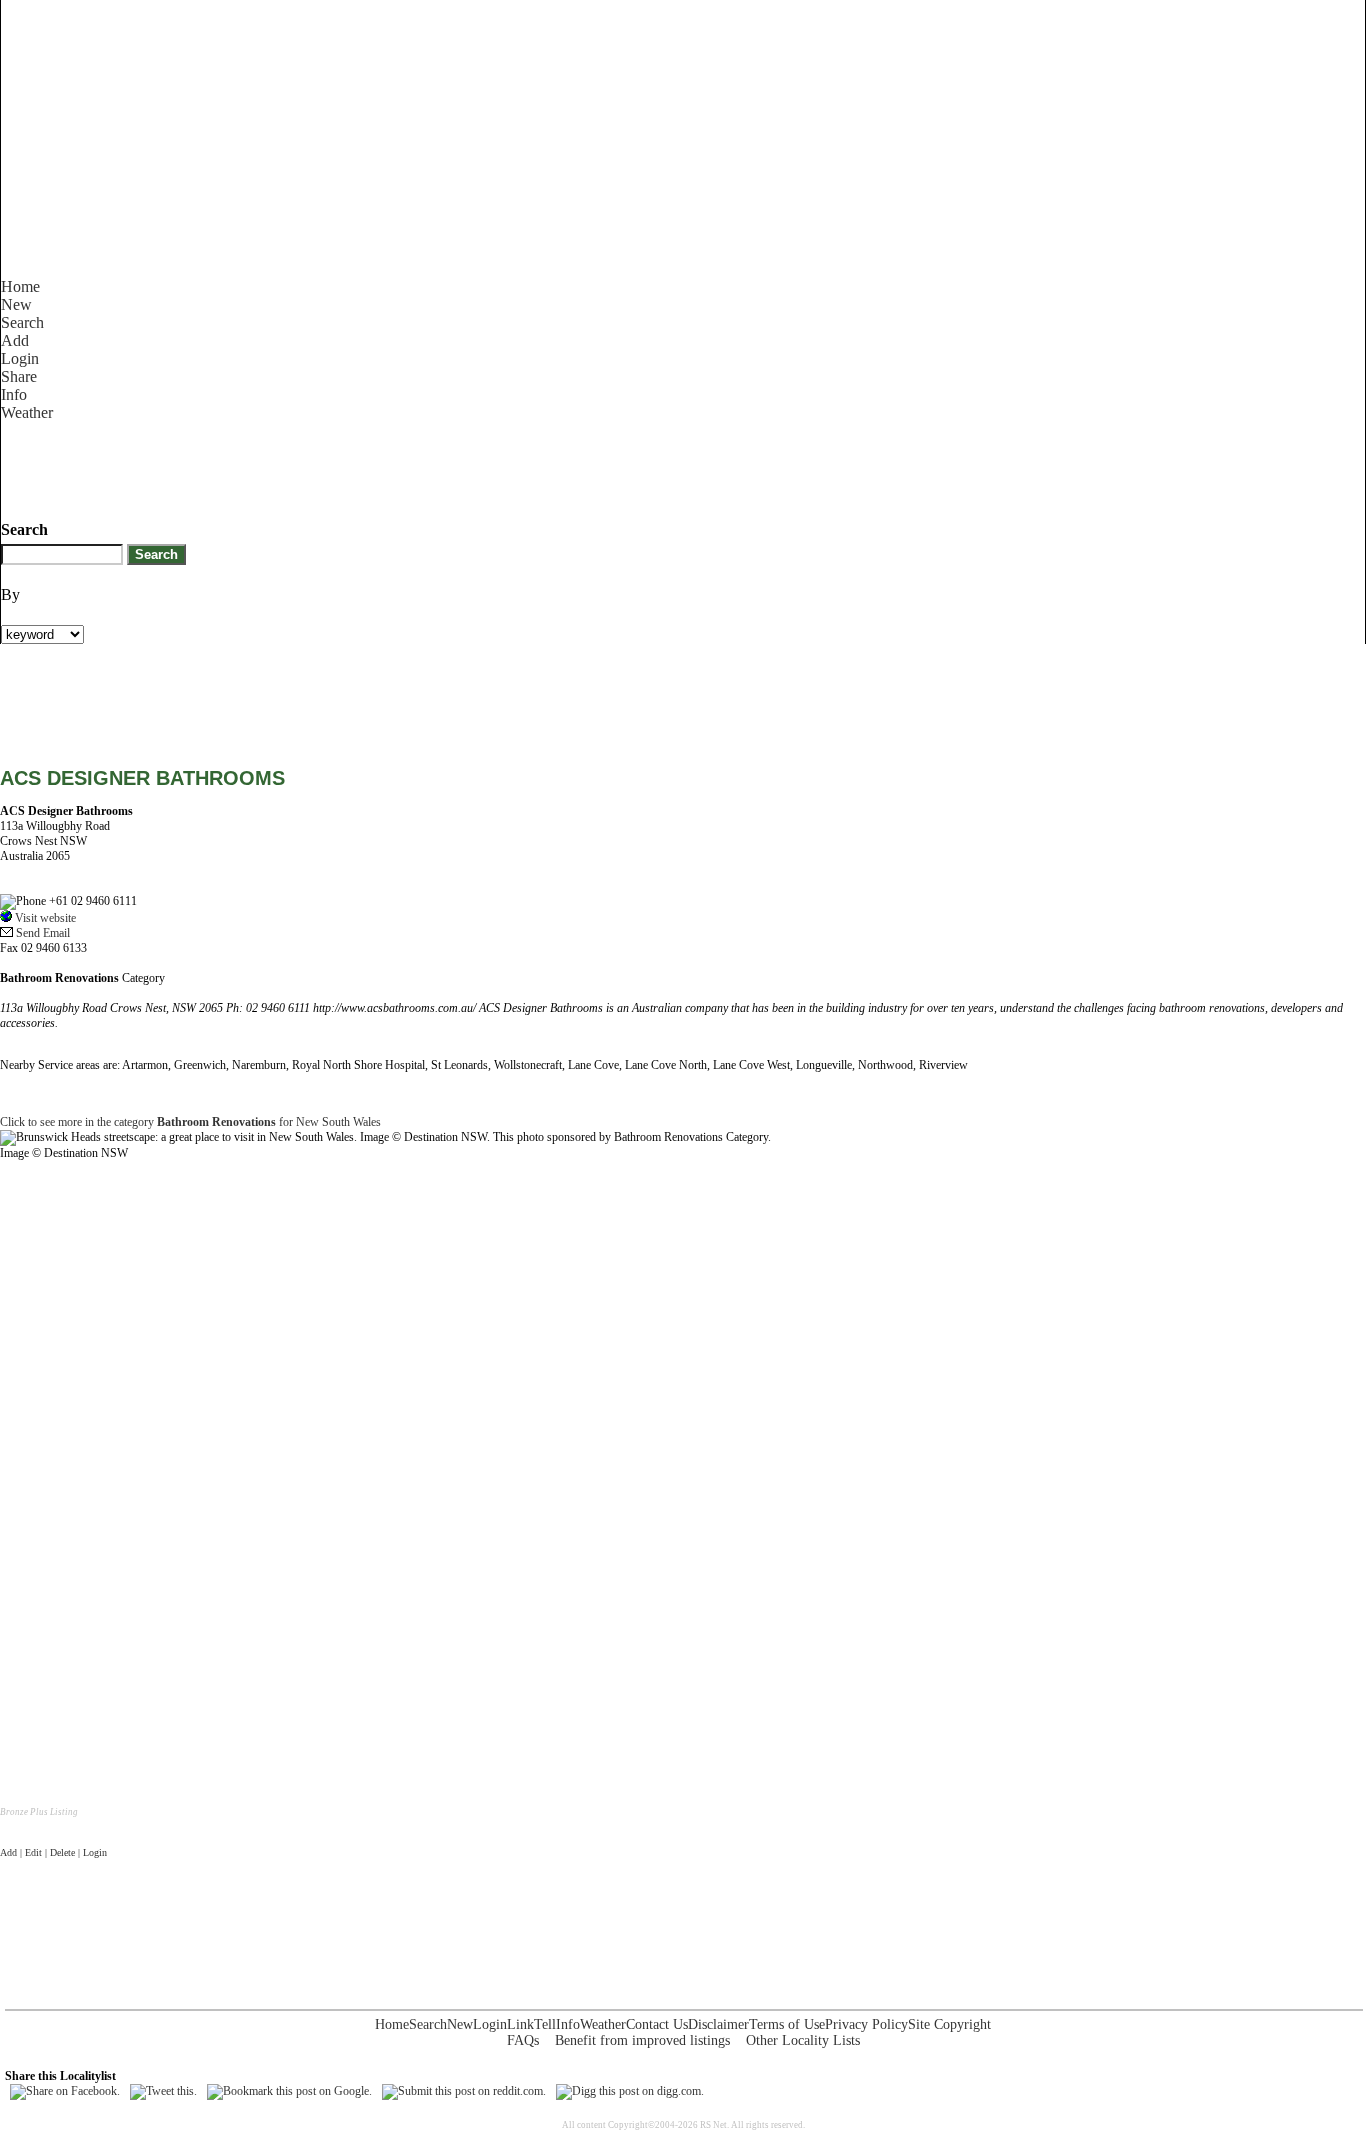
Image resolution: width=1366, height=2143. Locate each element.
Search (22, 322)
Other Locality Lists (803, 2040)
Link (520, 2024)
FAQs (523, 2040)
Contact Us (657, 2024)
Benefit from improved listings (642, 2040)
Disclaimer (718, 2024)
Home (20, 286)
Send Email (41, 933)
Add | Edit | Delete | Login (53, 1852)
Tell (545, 2024)
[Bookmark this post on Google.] (289, 2091)
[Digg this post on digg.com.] (630, 2091)
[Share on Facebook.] (65, 2091)
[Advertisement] (365, 467)
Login (20, 358)
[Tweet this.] (163, 2091)
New (16, 304)
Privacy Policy (866, 2024)
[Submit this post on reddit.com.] (464, 2091)
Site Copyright (949, 2024)
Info (14, 394)
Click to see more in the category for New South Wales (190, 1122)
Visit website (44, 918)
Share (19, 376)
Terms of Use (787, 2024)
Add (15, 340)
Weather (27, 412)
